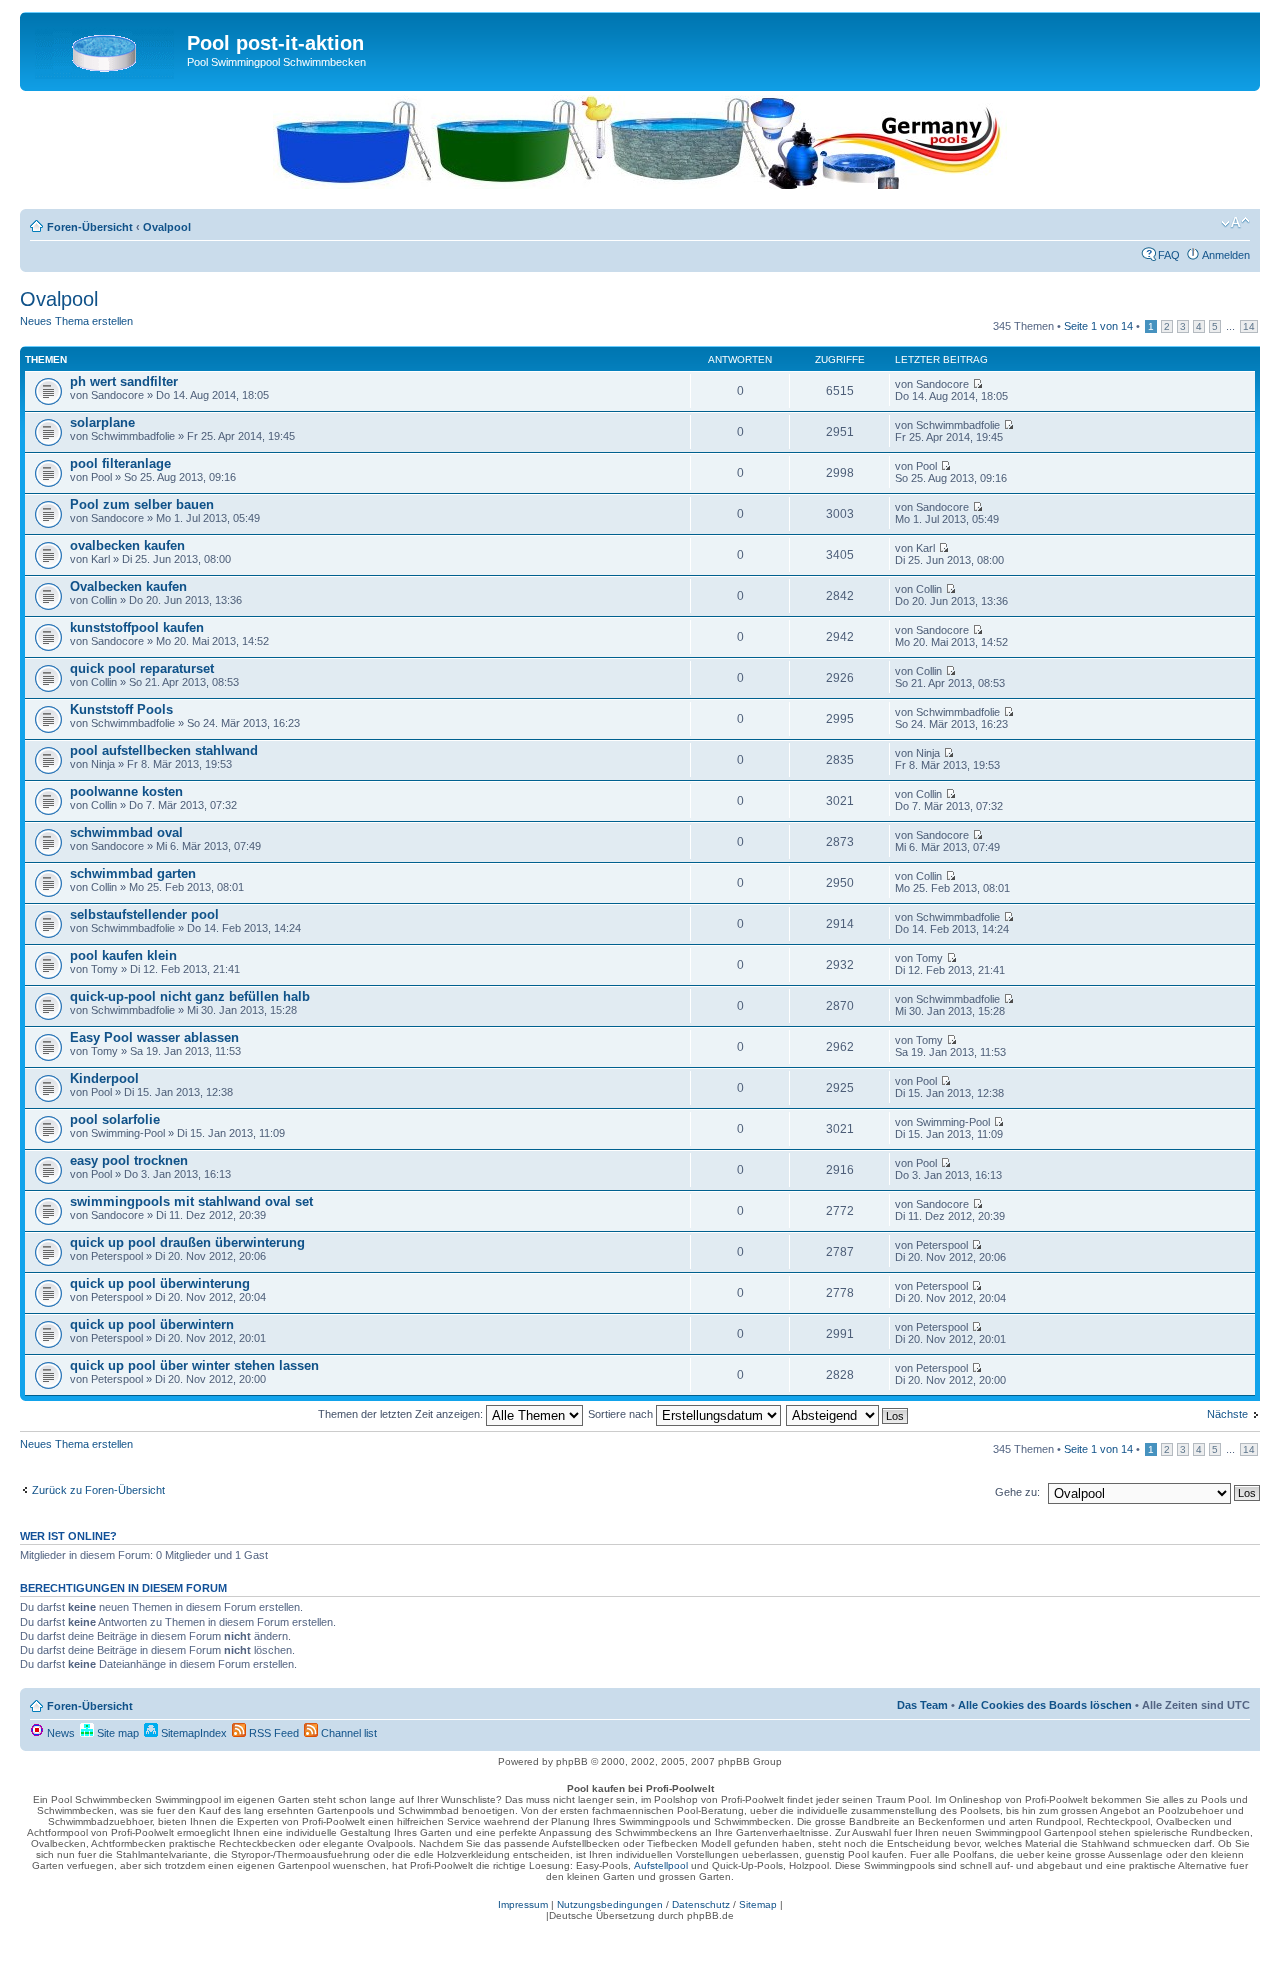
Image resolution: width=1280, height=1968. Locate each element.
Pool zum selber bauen (142, 504)
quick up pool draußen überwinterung (187, 1242)
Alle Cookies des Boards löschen (1045, 1705)
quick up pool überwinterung (160, 1283)
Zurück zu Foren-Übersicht (98, 1490)
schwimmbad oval (126, 832)
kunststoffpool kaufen (137, 627)
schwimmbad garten (133, 873)
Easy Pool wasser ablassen (154, 1037)
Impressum (523, 1904)
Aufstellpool (661, 1865)
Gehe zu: (1017, 1492)
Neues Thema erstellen (76, 321)
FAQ (1169, 255)
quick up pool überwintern (152, 1324)
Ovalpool (167, 227)
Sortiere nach (622, 1414)
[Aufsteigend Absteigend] (848, 1414)
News (59, 1733)
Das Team (922, 1705)
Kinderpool (104, 1078)
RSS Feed (272, 1733)
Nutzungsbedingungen (610, 1904)
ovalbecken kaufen (127, 545)
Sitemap (758, 1904)
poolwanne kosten (126, 791)
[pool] (640, 185)
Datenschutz (701, 1904)
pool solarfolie (115, 1119)
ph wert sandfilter (124, 381)
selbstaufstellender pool (144, 914)
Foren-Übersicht (90, 227)
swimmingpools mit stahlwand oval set (191, 1201)
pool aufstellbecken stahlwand (164, 750)
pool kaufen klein (123, 955)
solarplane (102, 422)
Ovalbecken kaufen (128, 586)
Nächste (1227, 1414)
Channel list (347, 1733)
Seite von (1098, 326)
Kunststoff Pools (121, 709)
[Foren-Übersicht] (106, 49)
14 (1249, 326)
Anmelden (1226, 255)
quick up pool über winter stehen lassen (194, 1365)
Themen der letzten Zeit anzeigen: (402, 1414)
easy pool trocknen (129, 1160)
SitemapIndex (192, 1733)
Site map (116, 1733)
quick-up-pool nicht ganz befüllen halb (190, 996)
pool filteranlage (120, 463)
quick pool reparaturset (142, 668)
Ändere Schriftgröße (1235, 223)
